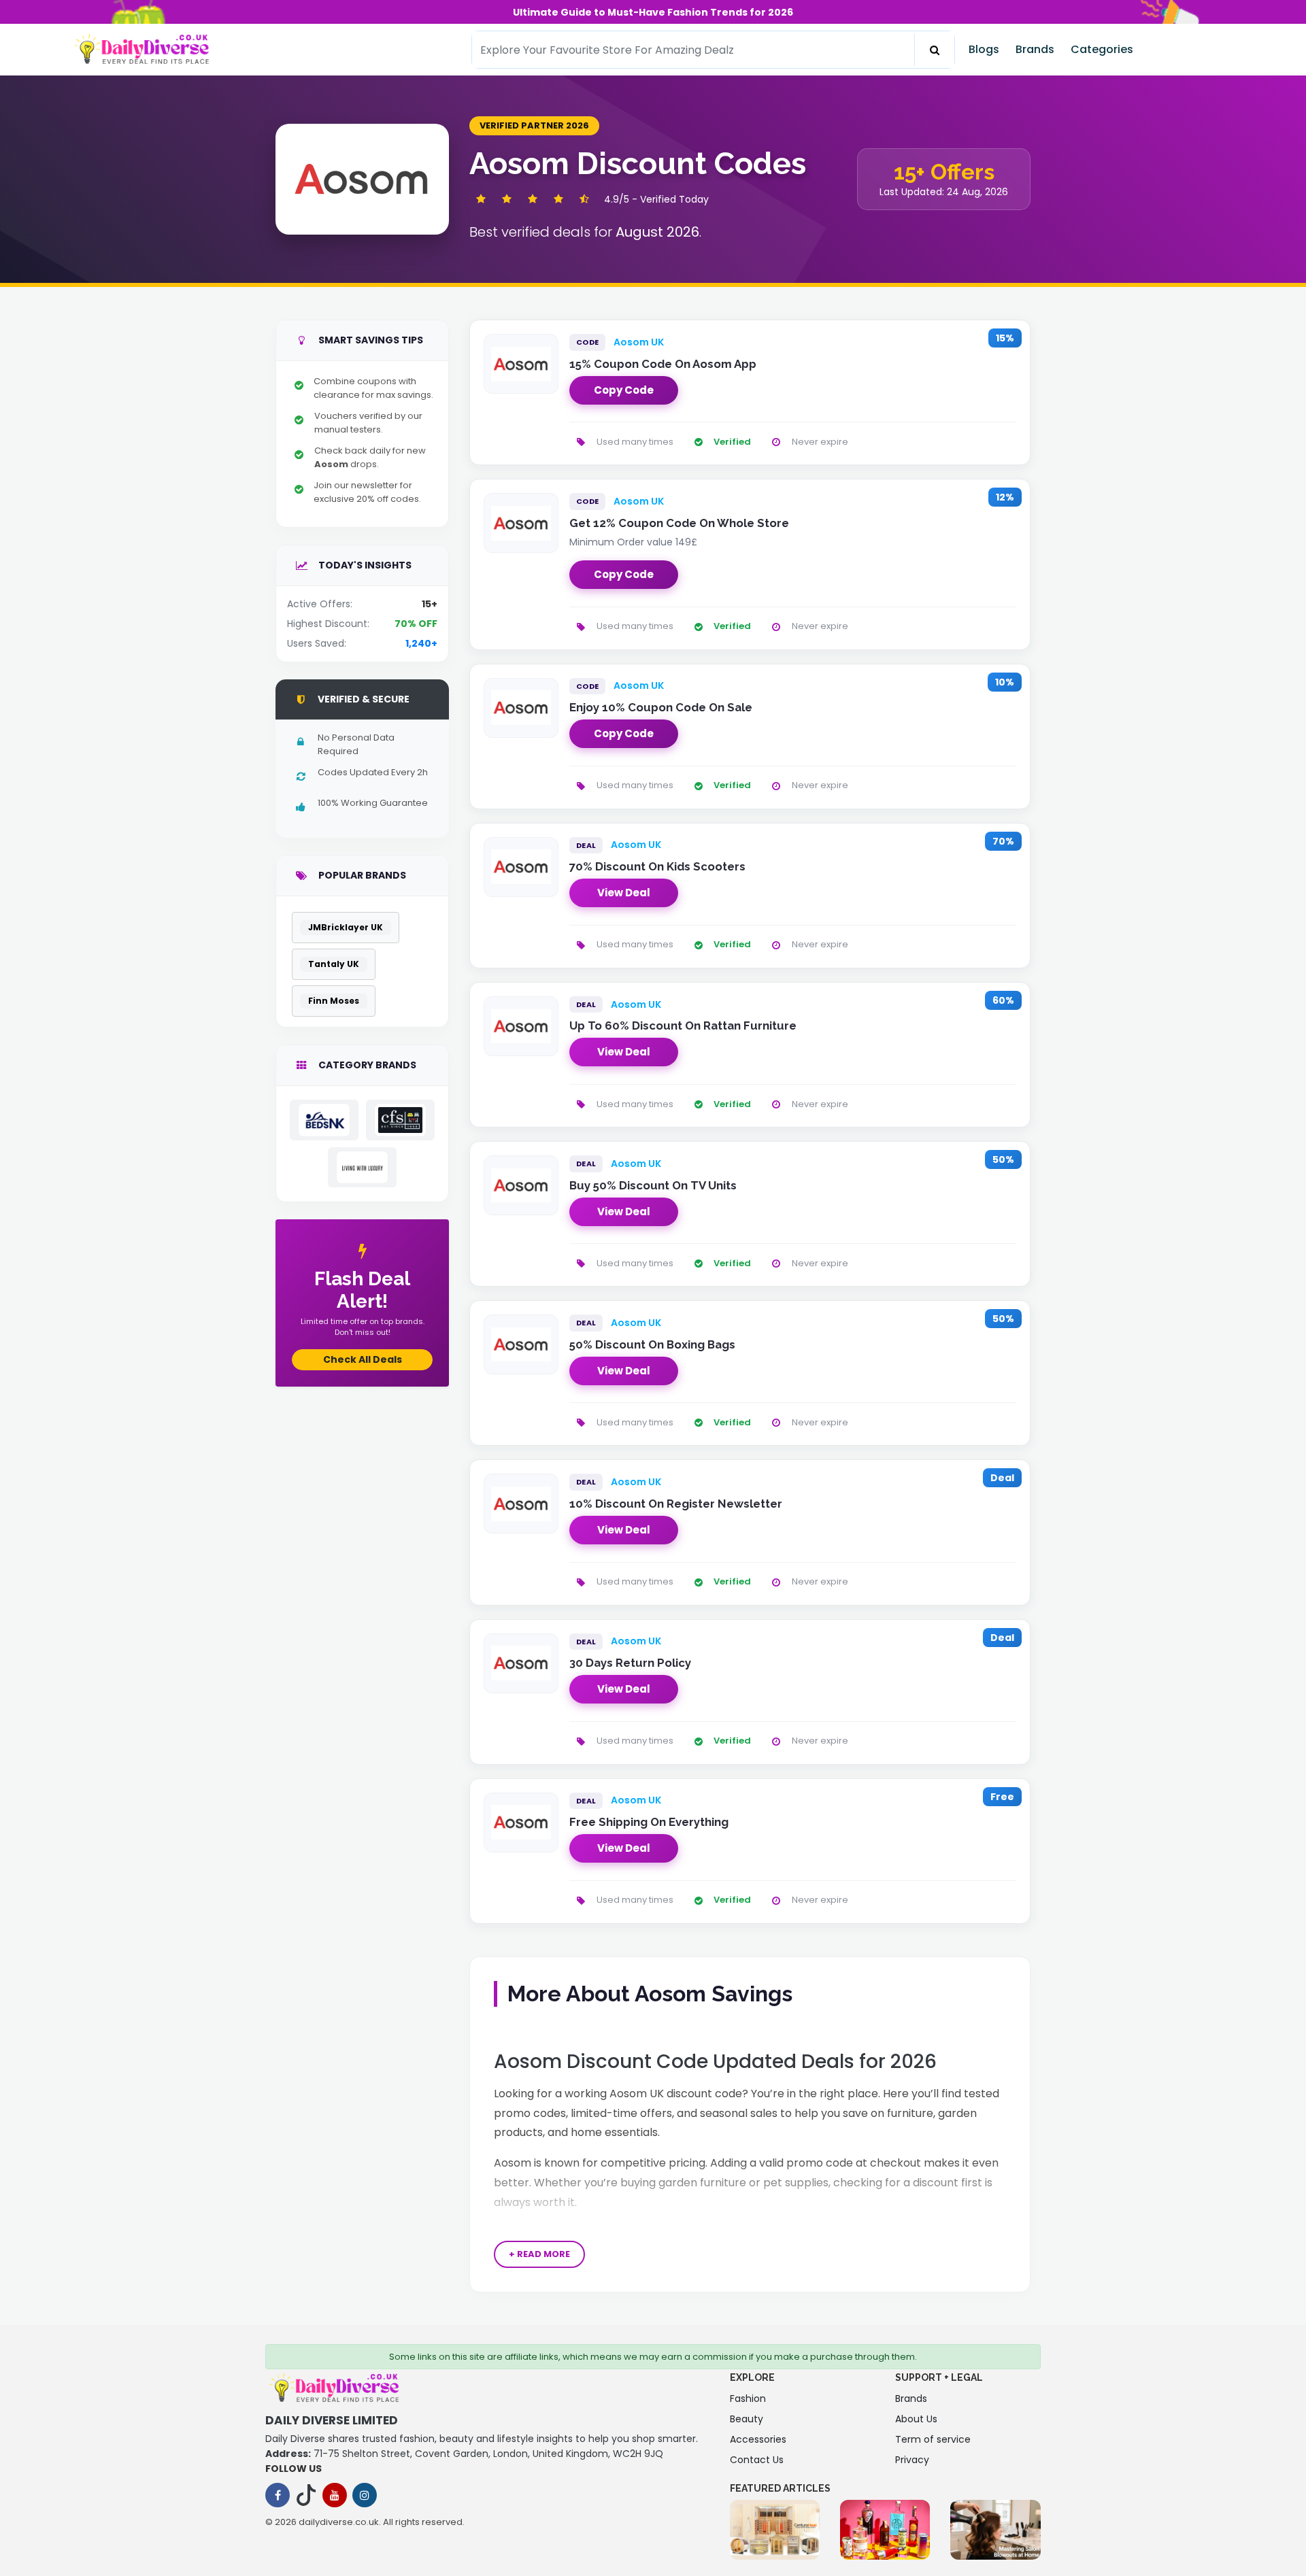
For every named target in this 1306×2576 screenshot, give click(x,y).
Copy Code (624, 390)
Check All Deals (363, 1359)
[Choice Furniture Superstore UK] (400, 1120)
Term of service (933, 2439)
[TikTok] (306, 2495)
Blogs (984, 49)
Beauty (747, 2419)
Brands (1035, 49)
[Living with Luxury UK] (362, 1167)
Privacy (912, 2460)
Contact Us (757, 2460)
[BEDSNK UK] (324, 1120)
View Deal (624, 893)
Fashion (748, 2399)
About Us (916, 2419)
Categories (1102, 49)
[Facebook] (278, 2495)
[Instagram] (365, 2495)
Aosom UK (639, 342)
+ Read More (539, 2254)
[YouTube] (335, 2495)
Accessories (758, 2439)
